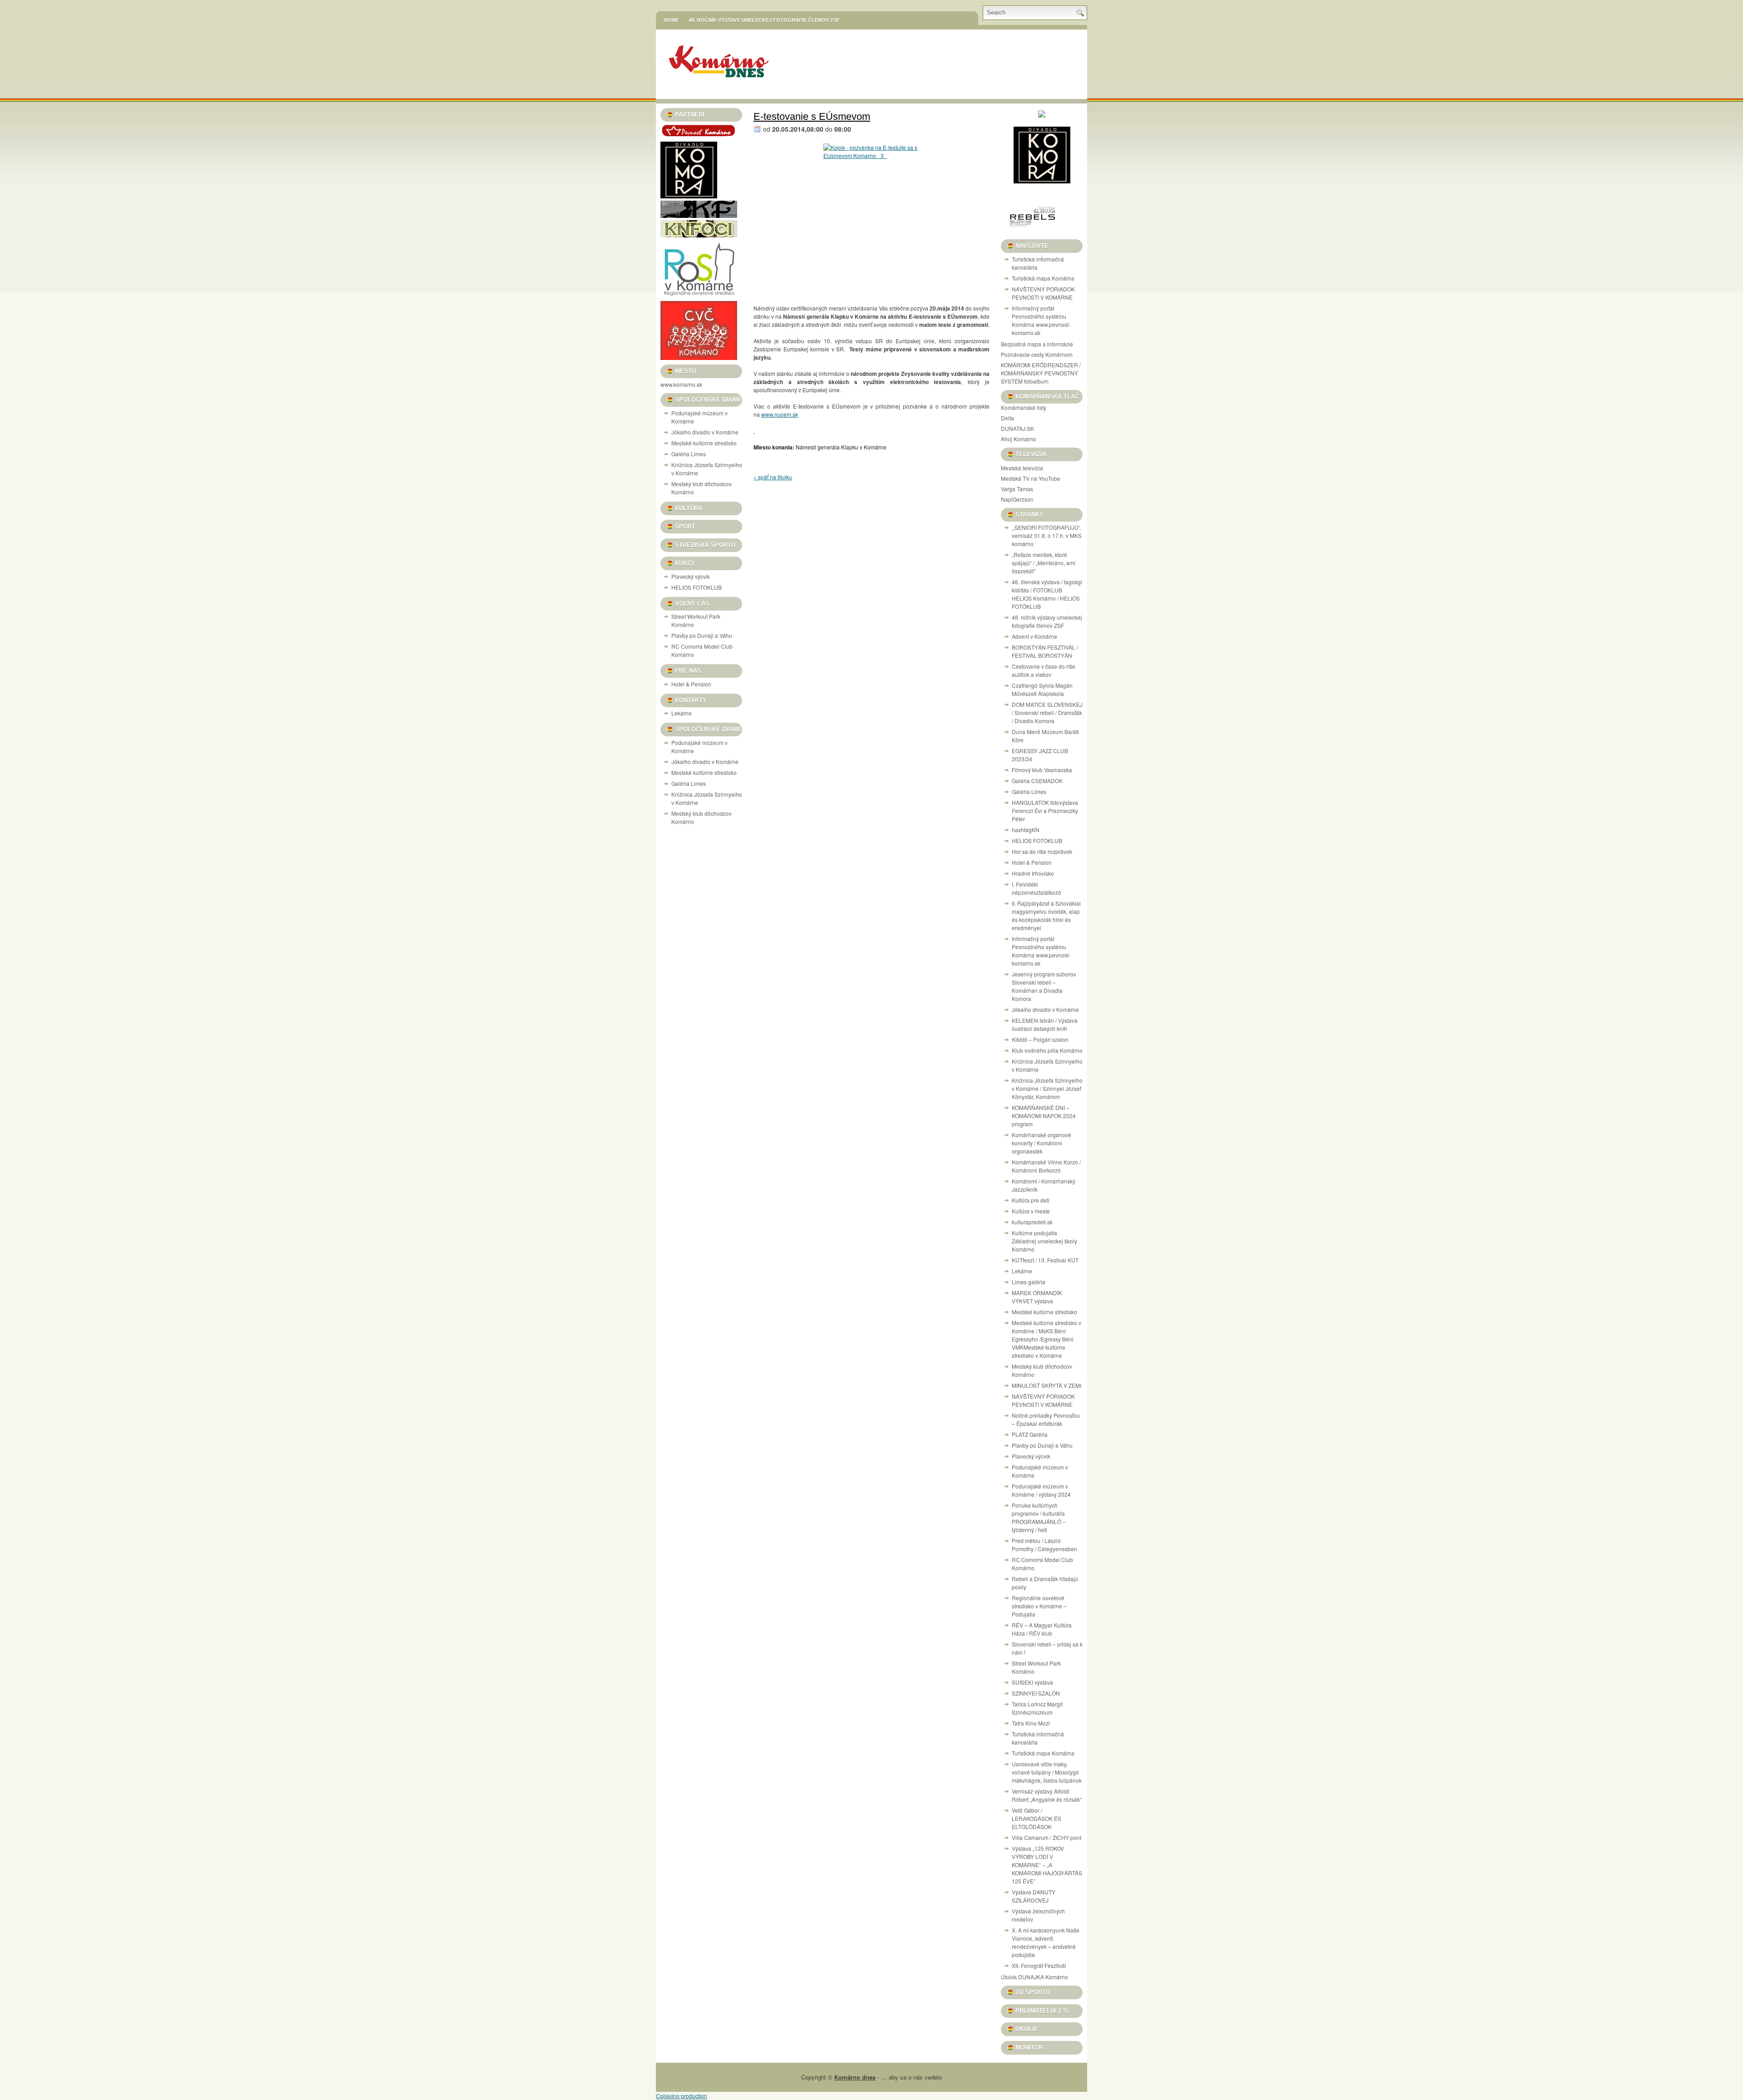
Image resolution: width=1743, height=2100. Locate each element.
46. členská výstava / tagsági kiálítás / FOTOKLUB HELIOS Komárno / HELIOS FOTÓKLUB (1047, 594)
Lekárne (682, 713)
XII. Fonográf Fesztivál (1039, 1965)
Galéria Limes (689, 454)
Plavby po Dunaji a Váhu (702, 635)
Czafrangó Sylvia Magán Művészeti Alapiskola (1042, 689)
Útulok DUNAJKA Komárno (1034, 1977)
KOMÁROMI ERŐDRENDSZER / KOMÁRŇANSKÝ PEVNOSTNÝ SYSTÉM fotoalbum (1041, 373)
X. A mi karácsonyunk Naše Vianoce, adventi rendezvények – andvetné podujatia (1046, 1942)
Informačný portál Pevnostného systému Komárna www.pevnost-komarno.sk (1041, 320)
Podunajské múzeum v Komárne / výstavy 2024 (1041, 1490)
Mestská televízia (1022, 468)
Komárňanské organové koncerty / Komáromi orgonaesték (1041, 1143)
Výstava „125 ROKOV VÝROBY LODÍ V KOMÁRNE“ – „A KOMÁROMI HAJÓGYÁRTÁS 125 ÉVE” (1047, 1865)
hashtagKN (1026, 830)
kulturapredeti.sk (1032, 1222)
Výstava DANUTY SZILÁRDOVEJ (1034, 1896)
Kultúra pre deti (1031, 1200)
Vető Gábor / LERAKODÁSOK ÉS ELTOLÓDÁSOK (1036, 1818)
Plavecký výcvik (691, 576)
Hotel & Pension (691, 684)
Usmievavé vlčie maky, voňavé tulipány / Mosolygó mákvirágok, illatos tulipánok (1047, 1772)
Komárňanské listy (1024, 407)
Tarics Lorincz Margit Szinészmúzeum (1037, 1708)
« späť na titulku (773, 477)
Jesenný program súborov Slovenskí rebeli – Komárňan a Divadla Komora (1044, 986)
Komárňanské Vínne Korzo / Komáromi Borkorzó (1046, 1166)
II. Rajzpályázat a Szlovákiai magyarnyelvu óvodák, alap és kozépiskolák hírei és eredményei (1046, 915)
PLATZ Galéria (1030, 1434)
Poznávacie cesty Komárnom (1037, 354)
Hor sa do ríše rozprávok (1042, 851)
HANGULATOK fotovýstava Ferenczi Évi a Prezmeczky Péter (1045, 811)
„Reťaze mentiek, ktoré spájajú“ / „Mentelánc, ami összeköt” (1044, 563)
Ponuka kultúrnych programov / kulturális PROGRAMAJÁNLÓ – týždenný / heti (1039, 1517)
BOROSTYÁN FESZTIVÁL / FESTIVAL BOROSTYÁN (1045, 651)
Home (671, 20)
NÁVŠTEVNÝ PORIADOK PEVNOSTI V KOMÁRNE (1043, 293)
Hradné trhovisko (1033, 873)
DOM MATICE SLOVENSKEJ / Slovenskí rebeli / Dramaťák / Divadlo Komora (1047, 712)
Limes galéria (1029, 1282)
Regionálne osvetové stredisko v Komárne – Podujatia (1039, 1606)
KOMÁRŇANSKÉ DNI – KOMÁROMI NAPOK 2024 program (1044, 1116)
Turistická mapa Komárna (1043, 278)
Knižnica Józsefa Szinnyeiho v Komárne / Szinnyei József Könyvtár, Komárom (1047, 1088)
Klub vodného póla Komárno (1047, 1050)
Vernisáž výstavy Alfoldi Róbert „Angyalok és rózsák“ (1047, 1795)
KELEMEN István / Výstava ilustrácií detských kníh (1045, 1024)
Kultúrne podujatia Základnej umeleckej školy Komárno (1044, 1241)
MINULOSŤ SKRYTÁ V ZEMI (1046, 1385)
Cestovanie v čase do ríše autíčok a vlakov (1044, 670)
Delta (1007, 418)
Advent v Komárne (1034, 636)
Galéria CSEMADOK (1037, 781)
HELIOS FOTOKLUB (697, 587)
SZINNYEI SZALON (1036, 1693)
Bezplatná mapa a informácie (1037, 344)
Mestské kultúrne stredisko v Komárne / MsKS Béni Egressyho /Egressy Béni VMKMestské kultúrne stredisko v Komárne (1046, 1339)
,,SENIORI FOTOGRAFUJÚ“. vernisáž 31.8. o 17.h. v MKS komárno (1047, 535)
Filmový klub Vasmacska (1042, 770)
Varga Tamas (1017, 489)
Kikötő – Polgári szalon (1040, 1039)
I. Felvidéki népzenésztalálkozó (1036, 888)
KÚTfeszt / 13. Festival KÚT (1045, 1260)
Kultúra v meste (1031, 1211)
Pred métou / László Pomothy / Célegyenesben (1044, 1545)
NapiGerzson (1017, 499)
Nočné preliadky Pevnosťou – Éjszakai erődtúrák (1046, 1419)
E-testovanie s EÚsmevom (812, 116)
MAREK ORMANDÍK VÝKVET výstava (1037, 1297)
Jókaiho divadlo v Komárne (705, 432)
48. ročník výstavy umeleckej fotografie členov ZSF (764, 20)
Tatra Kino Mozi (1031, 1723)
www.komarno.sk (681, 384)
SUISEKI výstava (1032, 1682)
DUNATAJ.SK (1017, 428)
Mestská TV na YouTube (1031, 478)
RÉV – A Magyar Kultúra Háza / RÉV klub (1042, 1629)
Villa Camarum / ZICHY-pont (1046, 1837)
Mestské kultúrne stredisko (704, 443)
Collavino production (682, 2096)
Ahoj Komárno (1019, 439)
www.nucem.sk (780, 414)
